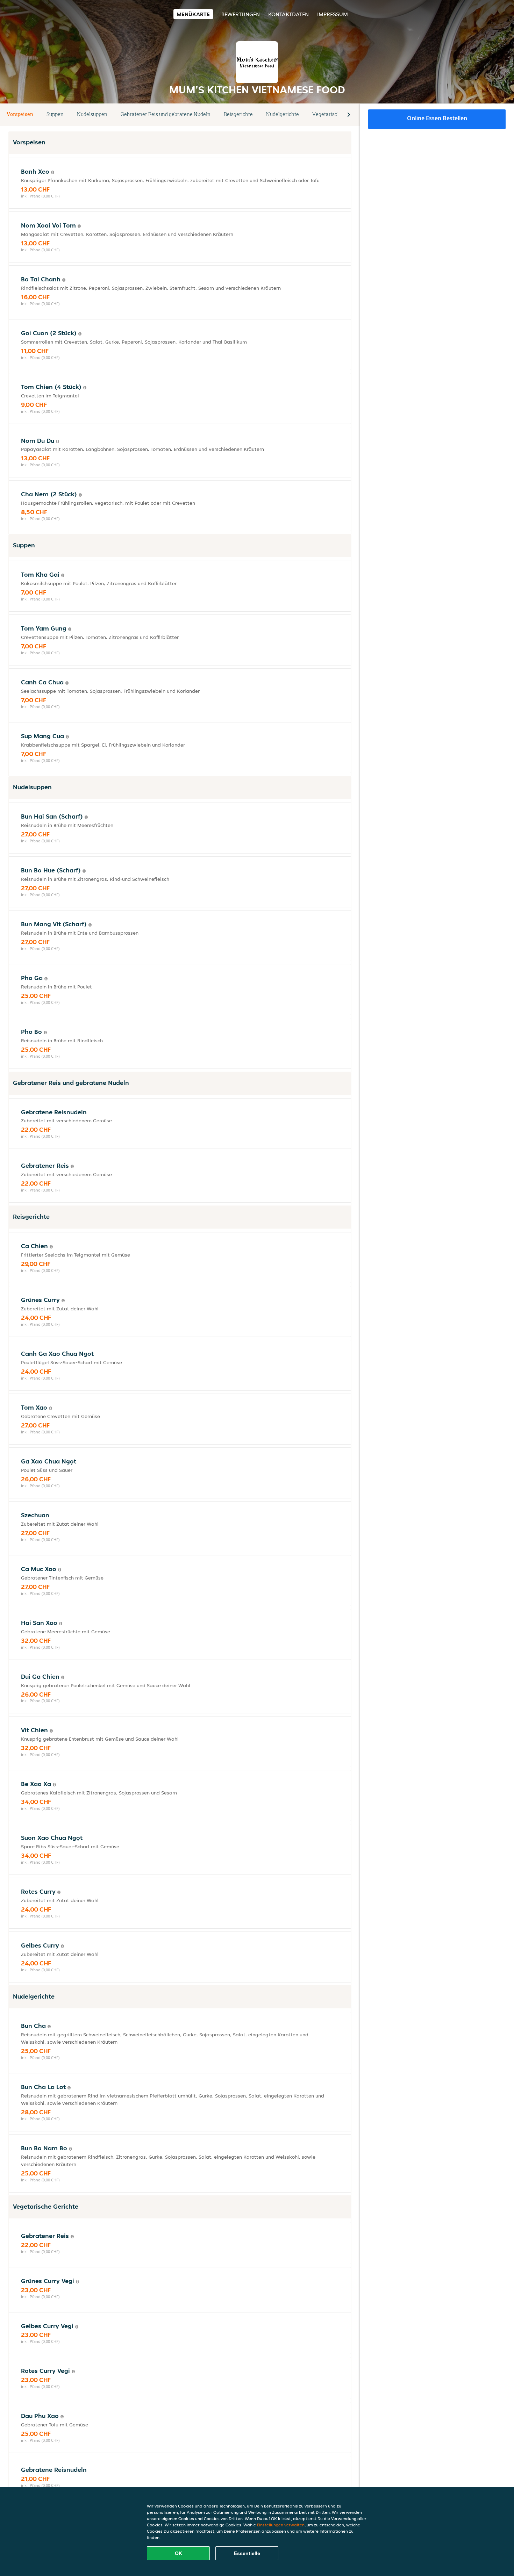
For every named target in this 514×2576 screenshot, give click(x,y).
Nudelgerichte (283, 114)
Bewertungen (241, 14)
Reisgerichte (238, 114)
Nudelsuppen (92, 114)
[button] (349, 115)
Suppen (55, 114)
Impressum (333, 14)
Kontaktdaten (288, 14)
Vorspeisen (20, 114)
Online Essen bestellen (437, 118)
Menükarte (193, 14)
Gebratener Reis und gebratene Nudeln (166, 114)
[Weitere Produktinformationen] (53, 172)
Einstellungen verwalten (281, 2525)
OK (179, 2553)
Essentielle (247, 2553)
